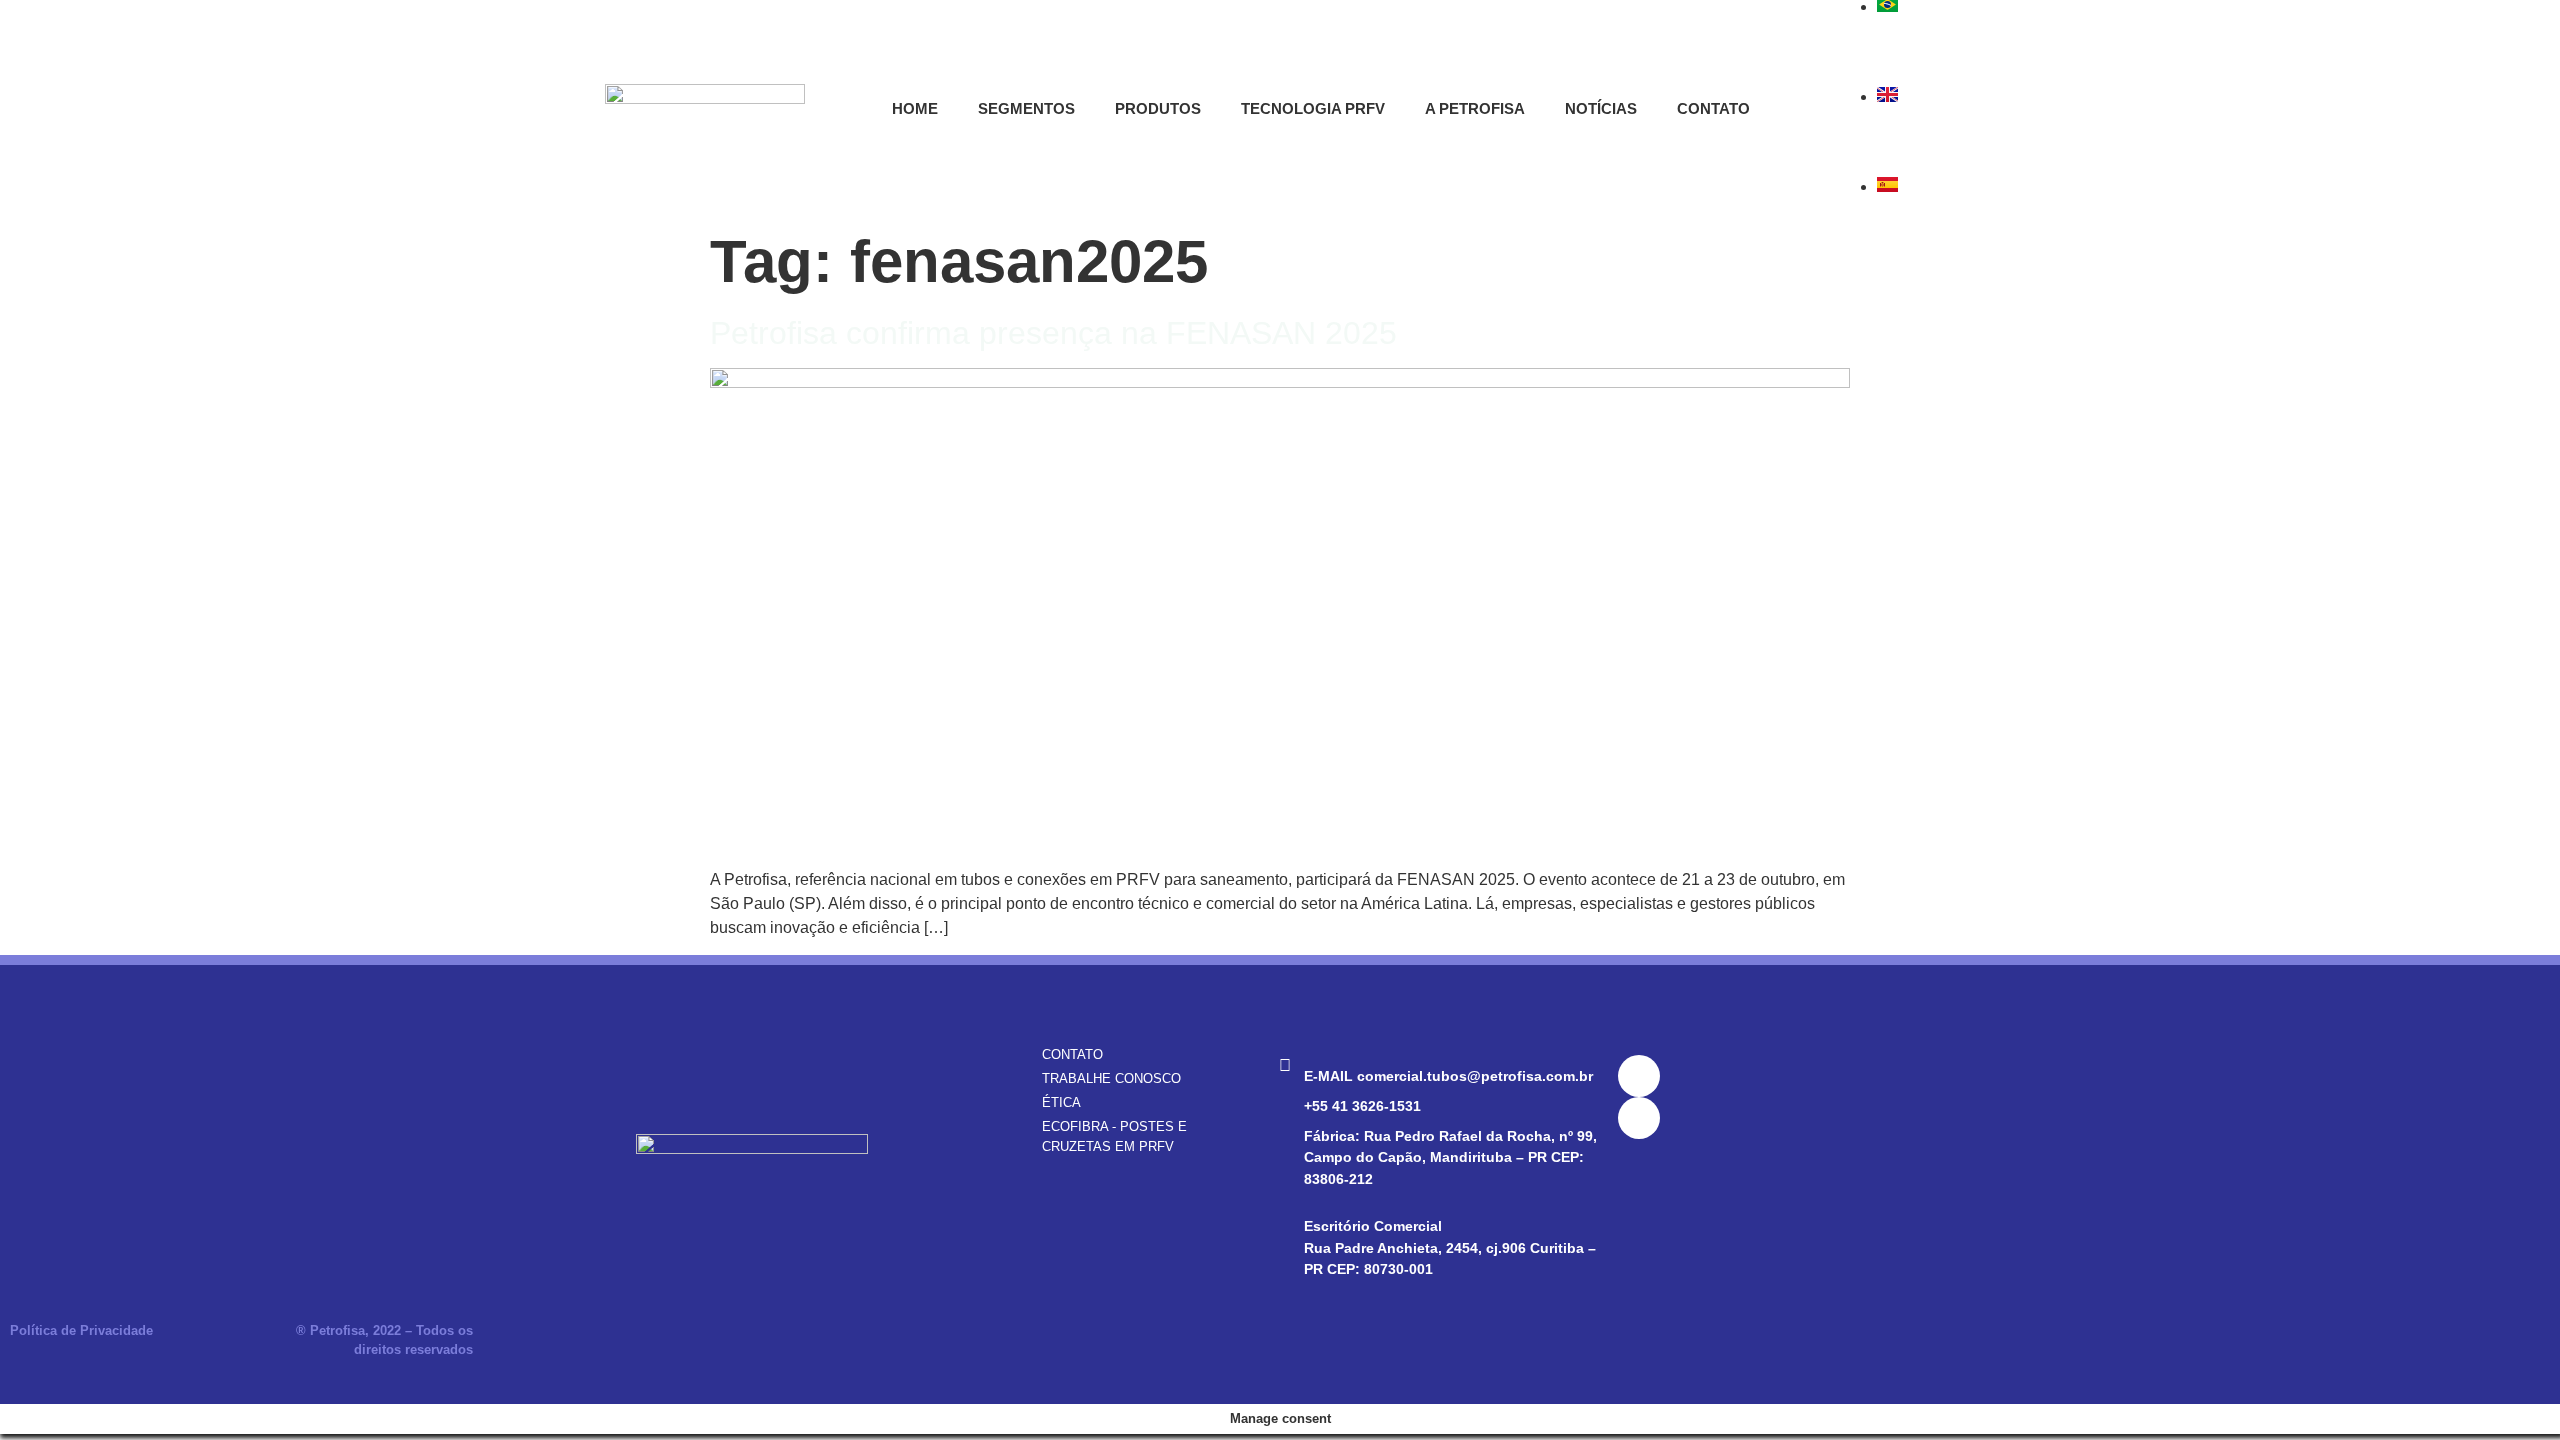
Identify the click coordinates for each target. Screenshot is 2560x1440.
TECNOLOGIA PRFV (1313, 108)
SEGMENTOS (1026, 108)
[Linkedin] (1639, 1076)
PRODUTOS (1158, 108)
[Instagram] (1639, 1118)
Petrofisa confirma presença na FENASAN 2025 (1053, 333)
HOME (915, 108)
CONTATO (1713, 108)
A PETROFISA (1475, 108)
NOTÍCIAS (1601, 108)
